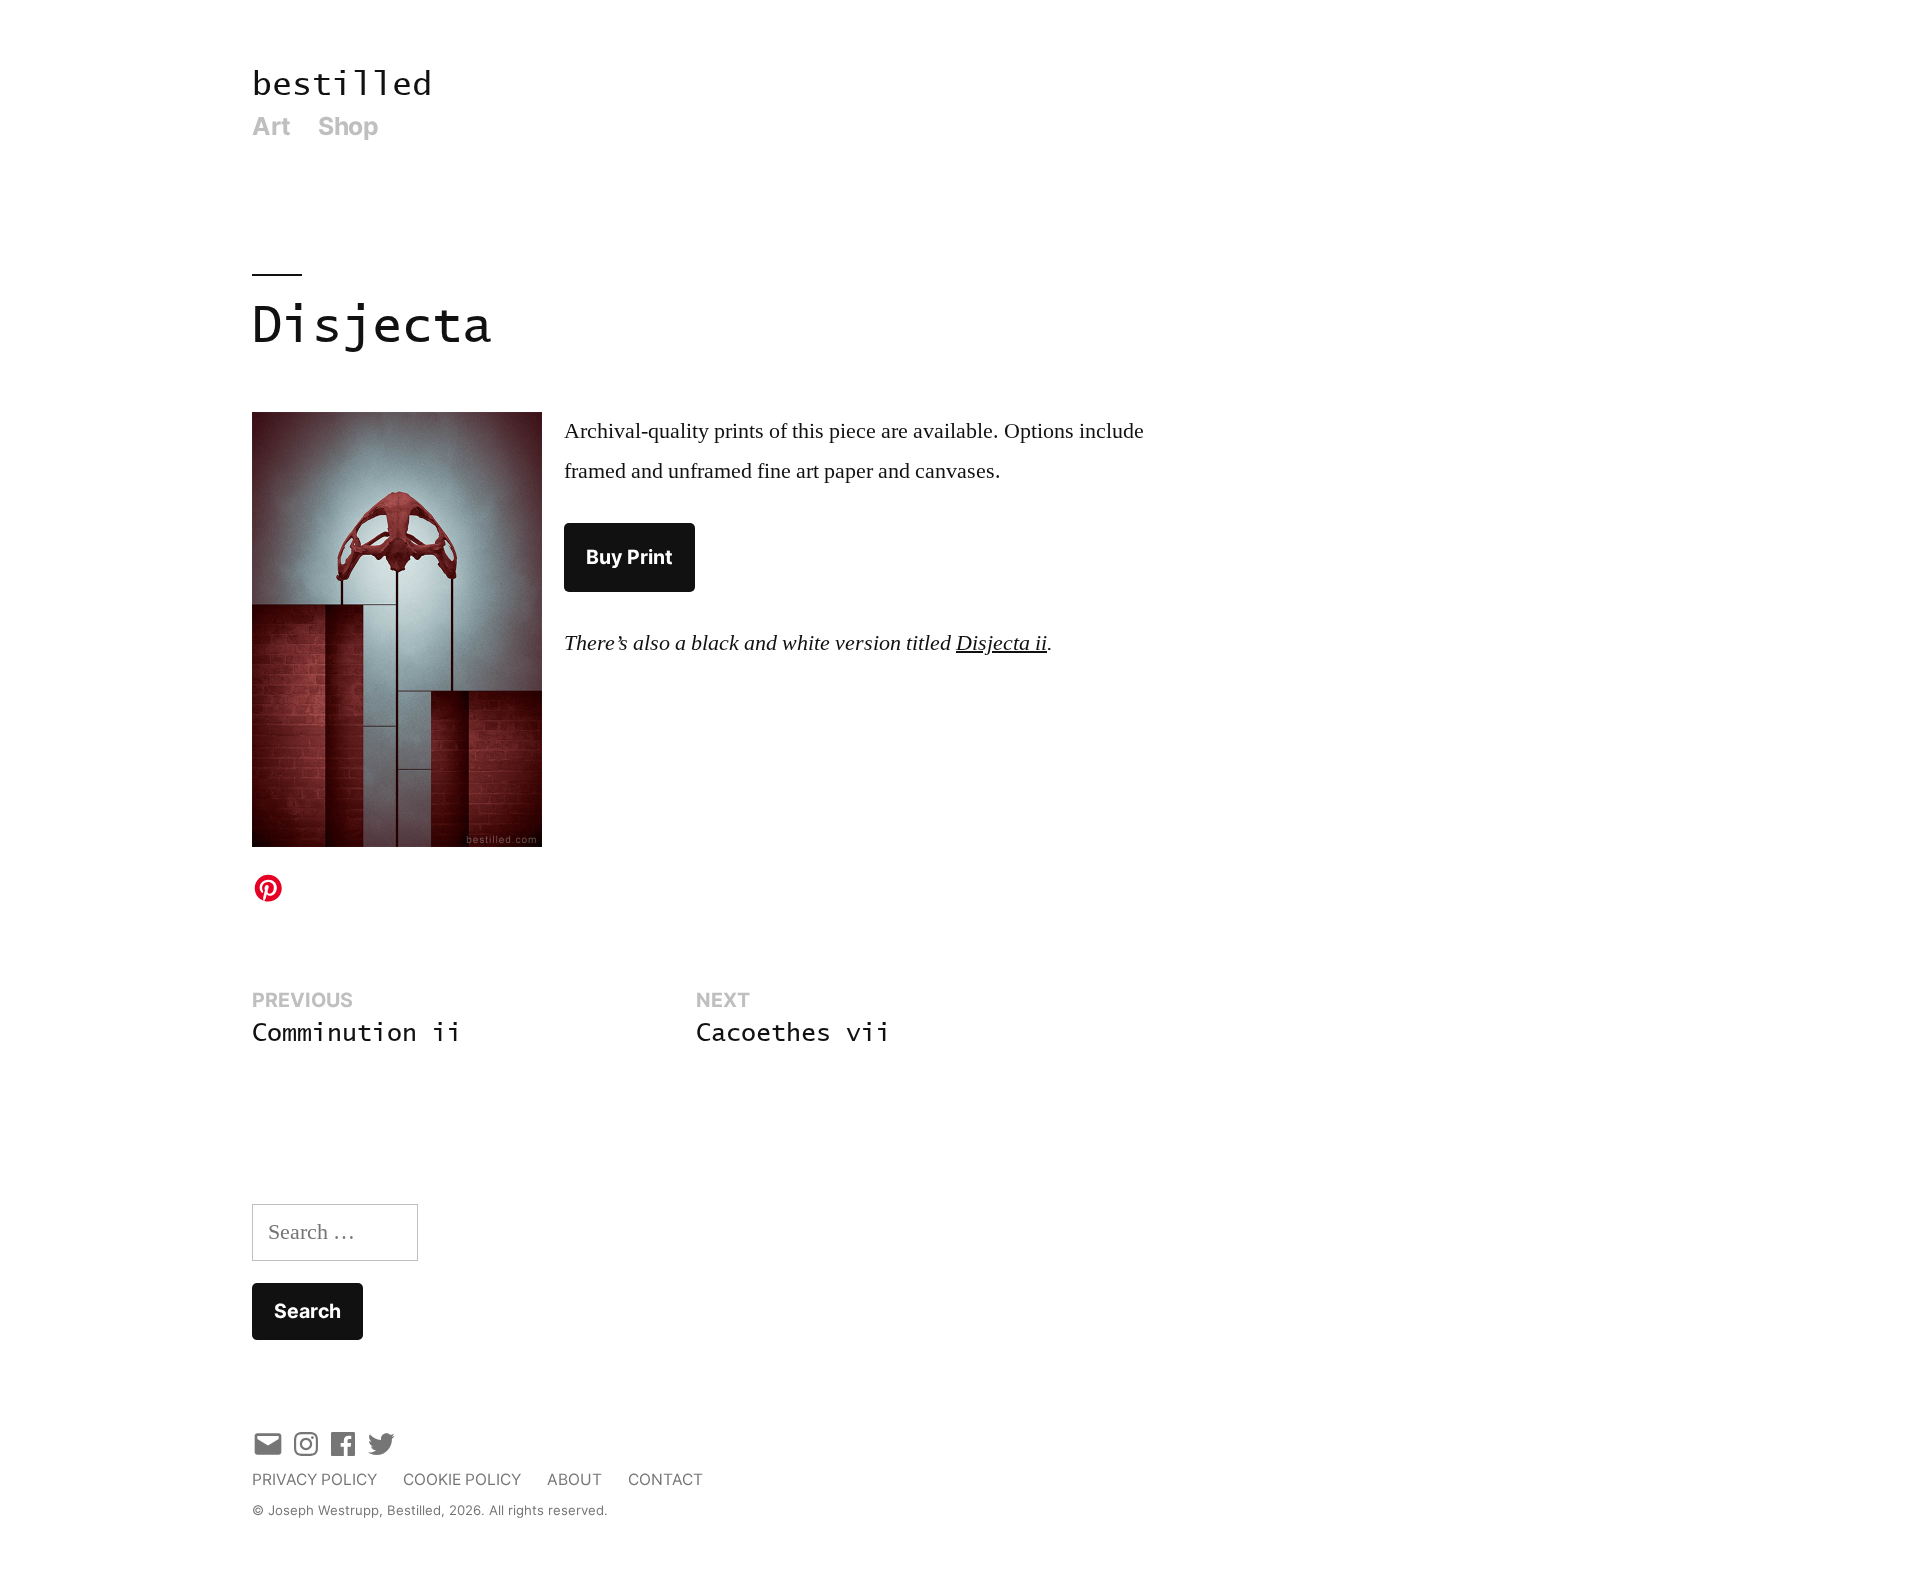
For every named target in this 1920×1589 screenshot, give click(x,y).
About (574, 1479)
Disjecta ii (1001, 643)
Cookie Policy (462, 1479)
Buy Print (629, 557)
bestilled (342, 85)
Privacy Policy (314, 1479)
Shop (348, 126)
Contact (665, 1479)
